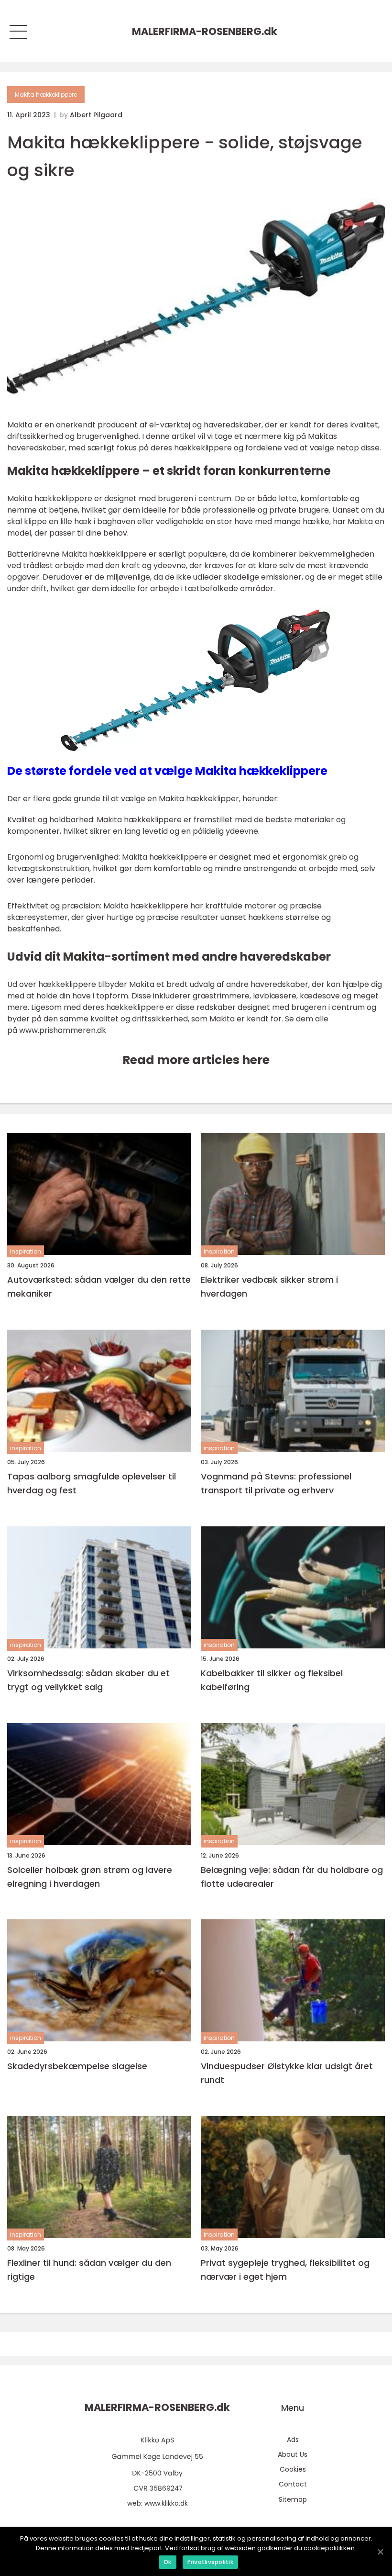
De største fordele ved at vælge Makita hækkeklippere (167, 771)
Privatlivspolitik (210, 2562)
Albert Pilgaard (96, 115)
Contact (293, 2484)
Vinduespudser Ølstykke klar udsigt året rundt (287, 2073)
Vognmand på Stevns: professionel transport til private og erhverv (276, 1483)
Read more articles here (196, 1060)
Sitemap (293, 2499)
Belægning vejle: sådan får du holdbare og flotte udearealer (292, 1877)
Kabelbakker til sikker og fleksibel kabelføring (272, 1680)
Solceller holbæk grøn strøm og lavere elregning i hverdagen (90, 1877)
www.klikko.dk (166, 2503)
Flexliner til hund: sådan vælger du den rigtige (89, 2270)
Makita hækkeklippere (46, 95)
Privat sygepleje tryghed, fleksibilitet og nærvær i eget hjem (285, 2270)
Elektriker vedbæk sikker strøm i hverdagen (269, 1287)
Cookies (293, 2469)
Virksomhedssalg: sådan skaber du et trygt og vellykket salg (88, 1680)
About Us (293, 2454)
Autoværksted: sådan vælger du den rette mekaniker (99, 1287)
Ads (293, 2440)
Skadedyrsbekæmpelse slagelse (77, 2066)
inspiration (26, 1251)
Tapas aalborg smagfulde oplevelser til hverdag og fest (92, 1483)
